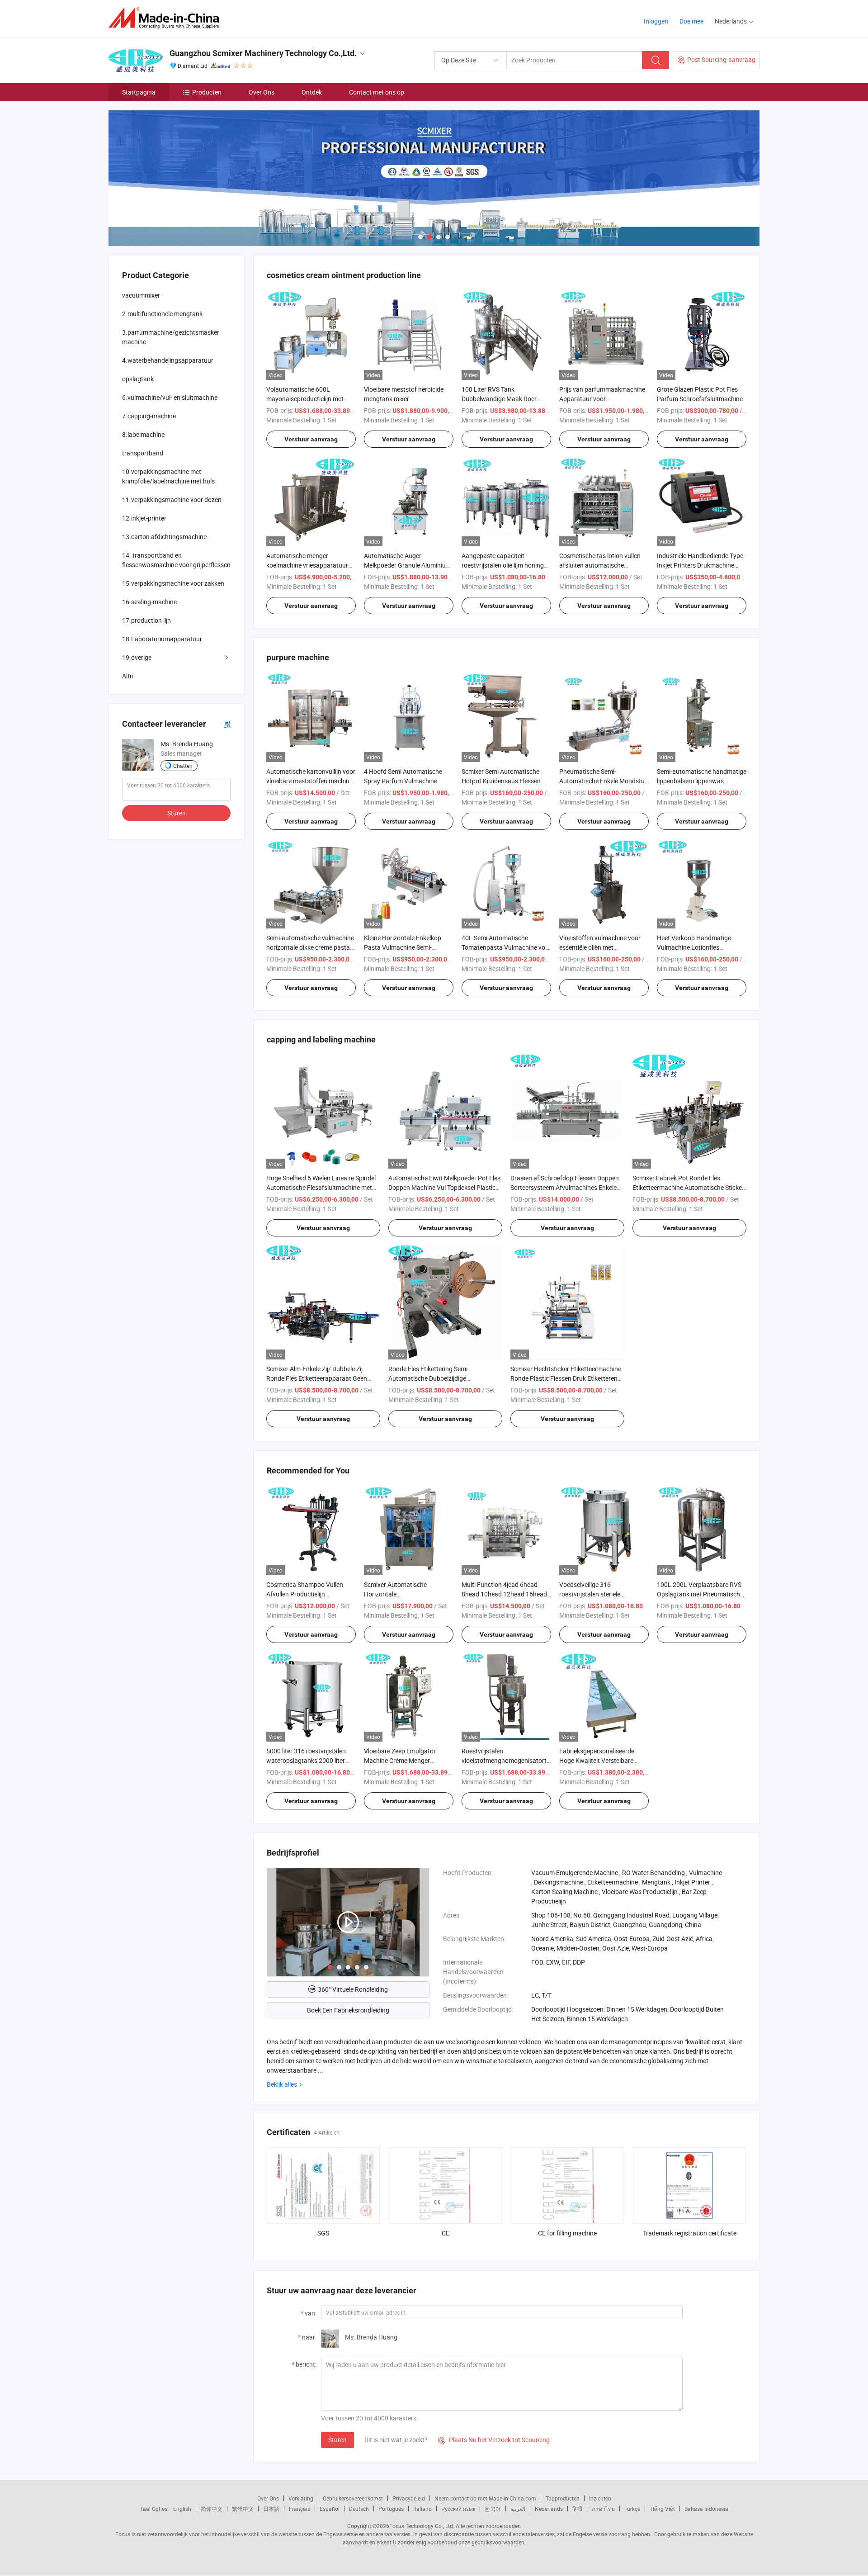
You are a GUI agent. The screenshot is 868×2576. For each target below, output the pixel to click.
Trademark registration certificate (690, 2233)
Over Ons (262, 92)
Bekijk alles (282, 2084)
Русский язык (458, 2509)
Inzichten (600, 2498)
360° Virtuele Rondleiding (353, 1989)
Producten (207, 92)
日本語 (271, 2509)
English (182, 2509)
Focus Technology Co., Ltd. (422, 2526)
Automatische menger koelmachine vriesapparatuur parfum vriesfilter (307, 565)
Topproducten (563, 2498)
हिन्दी (577, 2509)
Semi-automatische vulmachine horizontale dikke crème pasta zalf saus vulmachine (310, 947)
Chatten (183, 766)
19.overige (137, 657)
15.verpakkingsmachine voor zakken (173, 583)
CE (446, 2233)
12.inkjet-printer (144, 518)
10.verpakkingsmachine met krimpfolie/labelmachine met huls (168, 476)
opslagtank (138, 379)
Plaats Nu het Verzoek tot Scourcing (494, 2440)
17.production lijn (146, 620)
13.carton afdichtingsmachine (164, 537)
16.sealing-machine (149, 602)
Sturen (337, 2440)
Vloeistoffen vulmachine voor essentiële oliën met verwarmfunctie (600, 947)
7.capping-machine (149, 416)
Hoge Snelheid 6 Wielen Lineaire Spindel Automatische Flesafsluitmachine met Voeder (321, 1187)
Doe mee (691, 21)
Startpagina (139, 92)
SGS (323, 2233)
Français (300, 2509)
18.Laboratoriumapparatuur (162, 639)
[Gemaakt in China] (167, 18)
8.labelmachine (143, 434)
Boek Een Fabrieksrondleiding (348, 2010)
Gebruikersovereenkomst (353, 2498)
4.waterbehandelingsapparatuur (168, 360)
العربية (518, 2509)
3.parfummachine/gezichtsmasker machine (171, 337)
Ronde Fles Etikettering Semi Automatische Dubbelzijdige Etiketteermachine (428, 1378)
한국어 (493, 2509)
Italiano (422, 2509)
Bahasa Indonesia (706, 2509)
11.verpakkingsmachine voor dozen (172, 500)
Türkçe (632, 2509)
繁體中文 (243, 2509)
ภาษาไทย (603, 2509)
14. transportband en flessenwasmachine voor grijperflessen (176, 560)
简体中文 (212, 2509)
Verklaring (301, 2498)
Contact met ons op (377, 92)
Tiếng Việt (662, 2509)
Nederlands (549, 2509)
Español (330, 2509)
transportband (143, 453)
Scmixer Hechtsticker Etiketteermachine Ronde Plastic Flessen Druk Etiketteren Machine (566, 1378)
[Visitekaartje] (227, 724)
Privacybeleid (409, 2498)
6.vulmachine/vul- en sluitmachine (170, 397)
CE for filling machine (567, 2233)
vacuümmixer (141, 295)
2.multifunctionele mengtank (162, 314)
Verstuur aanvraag (311, 439)
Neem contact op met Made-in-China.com (485, 2498)
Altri (128, 676)
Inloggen (656, 21)
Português (391, 2509)
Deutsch (359, 2509)
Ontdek (312, 92)
